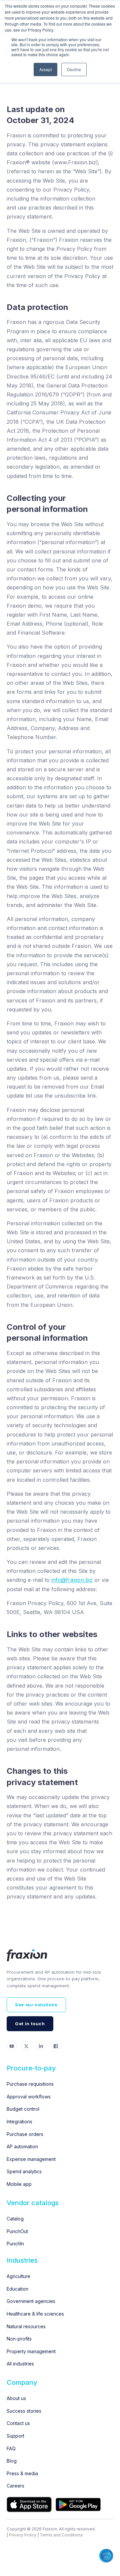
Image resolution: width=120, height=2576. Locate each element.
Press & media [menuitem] (22, 2473)
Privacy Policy (23, 2535)
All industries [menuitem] (20, 2364)
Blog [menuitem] (12, 2461)
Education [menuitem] (17, 2289)
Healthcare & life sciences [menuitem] (35, 2314)
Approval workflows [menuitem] (29, 2097)
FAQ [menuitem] (11, 2448)
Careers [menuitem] (15, 2486)
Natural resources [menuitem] (26, 2326)
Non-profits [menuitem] (19, 2339)
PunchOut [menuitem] (17, 2231)
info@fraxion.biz (72, 1580)
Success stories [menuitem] (24, 2411)
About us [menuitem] (16, 2398)
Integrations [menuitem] (19, 2121)
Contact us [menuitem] (18, 2423)
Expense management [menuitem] (31, 2159)
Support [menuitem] (15, 2436)
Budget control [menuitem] (23, 2109)
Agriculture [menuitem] (18, 2276)
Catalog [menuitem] (15, 2219)
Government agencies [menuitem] (31, 2301)
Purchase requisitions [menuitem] (30, 2084)
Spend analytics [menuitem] (24, 2171)
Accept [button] (45, 69)
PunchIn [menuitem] (15, 2244)
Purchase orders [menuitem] (25, 2134)
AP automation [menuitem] (22, 2146)
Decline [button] (74, 69)
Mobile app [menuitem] (19, 2184)
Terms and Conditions (61, 2535)
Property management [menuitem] (31, 2351)
